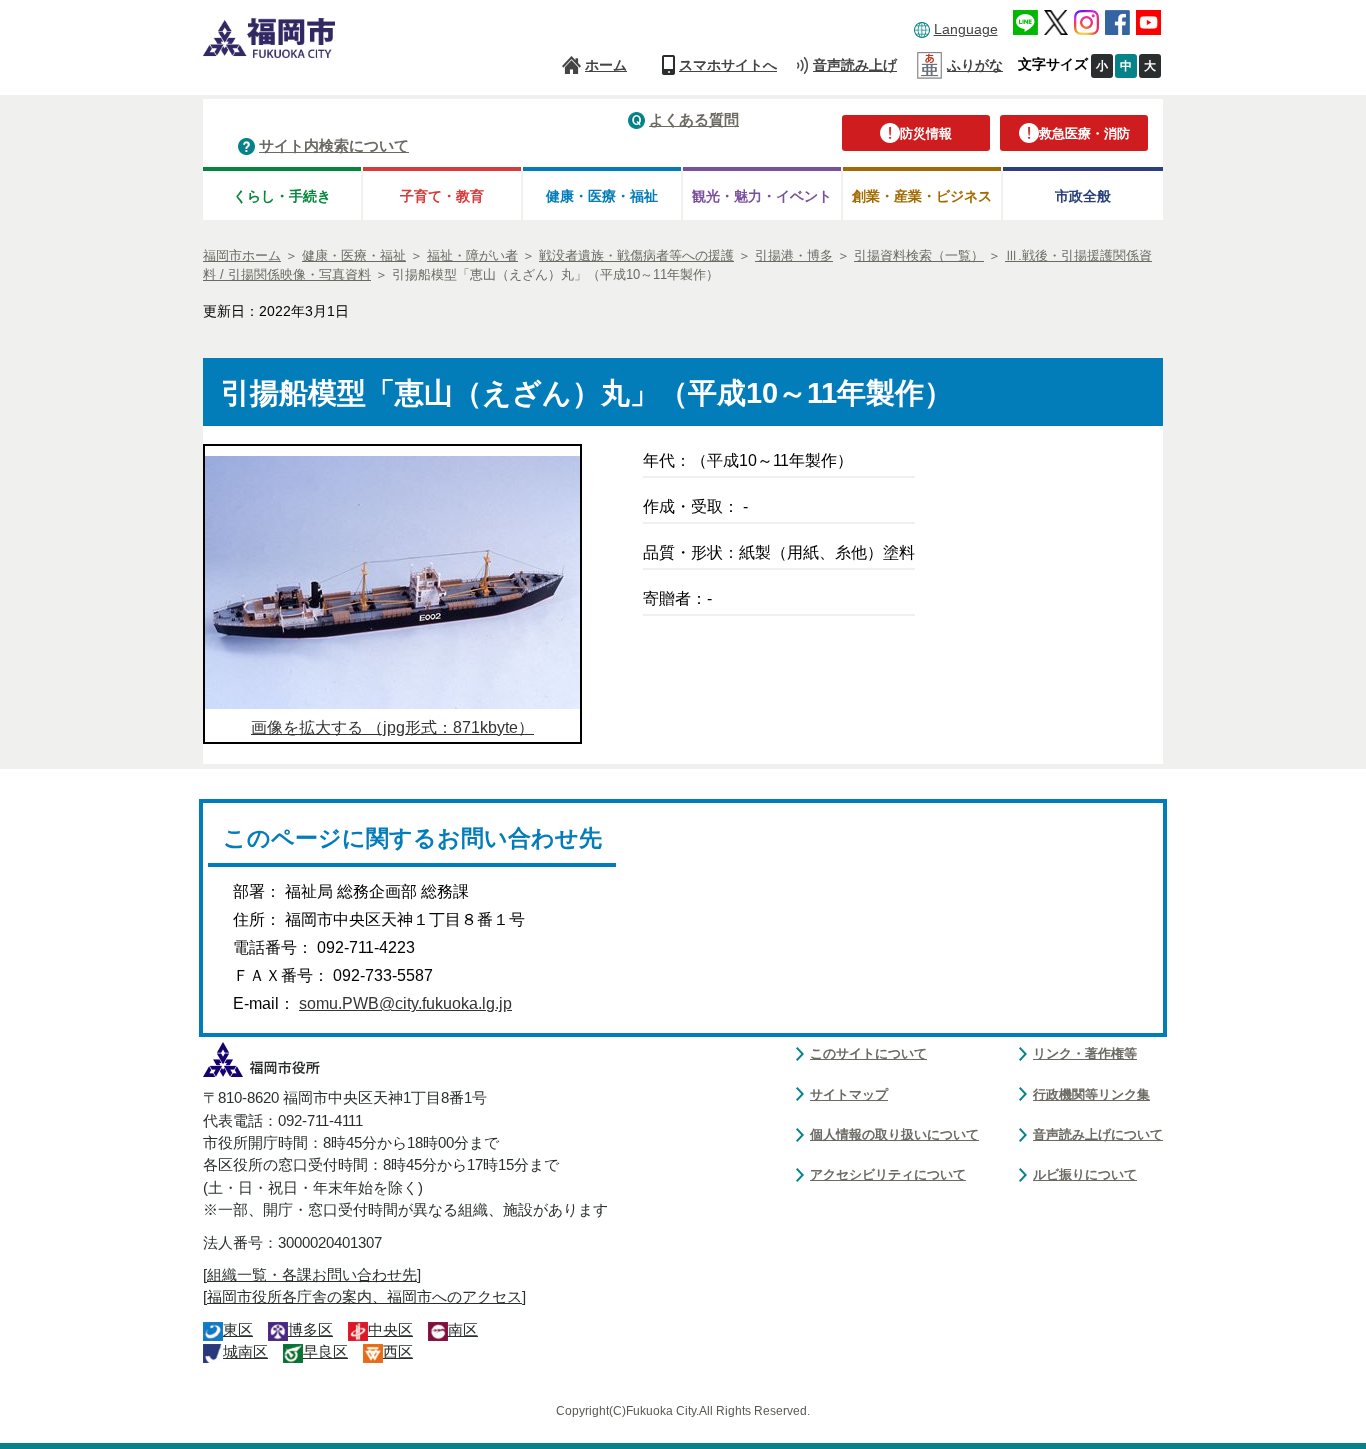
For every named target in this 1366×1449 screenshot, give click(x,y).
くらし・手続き (282, 196)
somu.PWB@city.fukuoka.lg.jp (405, 1003)
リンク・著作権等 (1085, 1053)
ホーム (606, 65)
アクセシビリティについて (888, 1174)
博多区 (310, 1330)
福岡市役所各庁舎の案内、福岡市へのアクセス (364, 1297)
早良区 (325, 1352)
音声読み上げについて (1098, 1134)
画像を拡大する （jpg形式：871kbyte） (392, 727)
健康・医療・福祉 (602, 196)
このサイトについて (868, 1053)
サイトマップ (849, 1094)
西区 (398, 1352)
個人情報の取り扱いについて (894, 1134)
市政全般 (1083, 196)
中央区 (390, 1330)
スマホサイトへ (728, 65)
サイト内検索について (334, 145)
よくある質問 (694, 119)
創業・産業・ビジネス (922, 196)
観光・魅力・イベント (762, 196)
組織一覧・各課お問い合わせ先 (312, 1275)
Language (966, 29)
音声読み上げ (855, 65)
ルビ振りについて (1085, 1174)
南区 (463, 1330)
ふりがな (975, 65)
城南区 (245, 1352)
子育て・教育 (442, 196)
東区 (238, 1330)
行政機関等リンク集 (1091, 1094)
